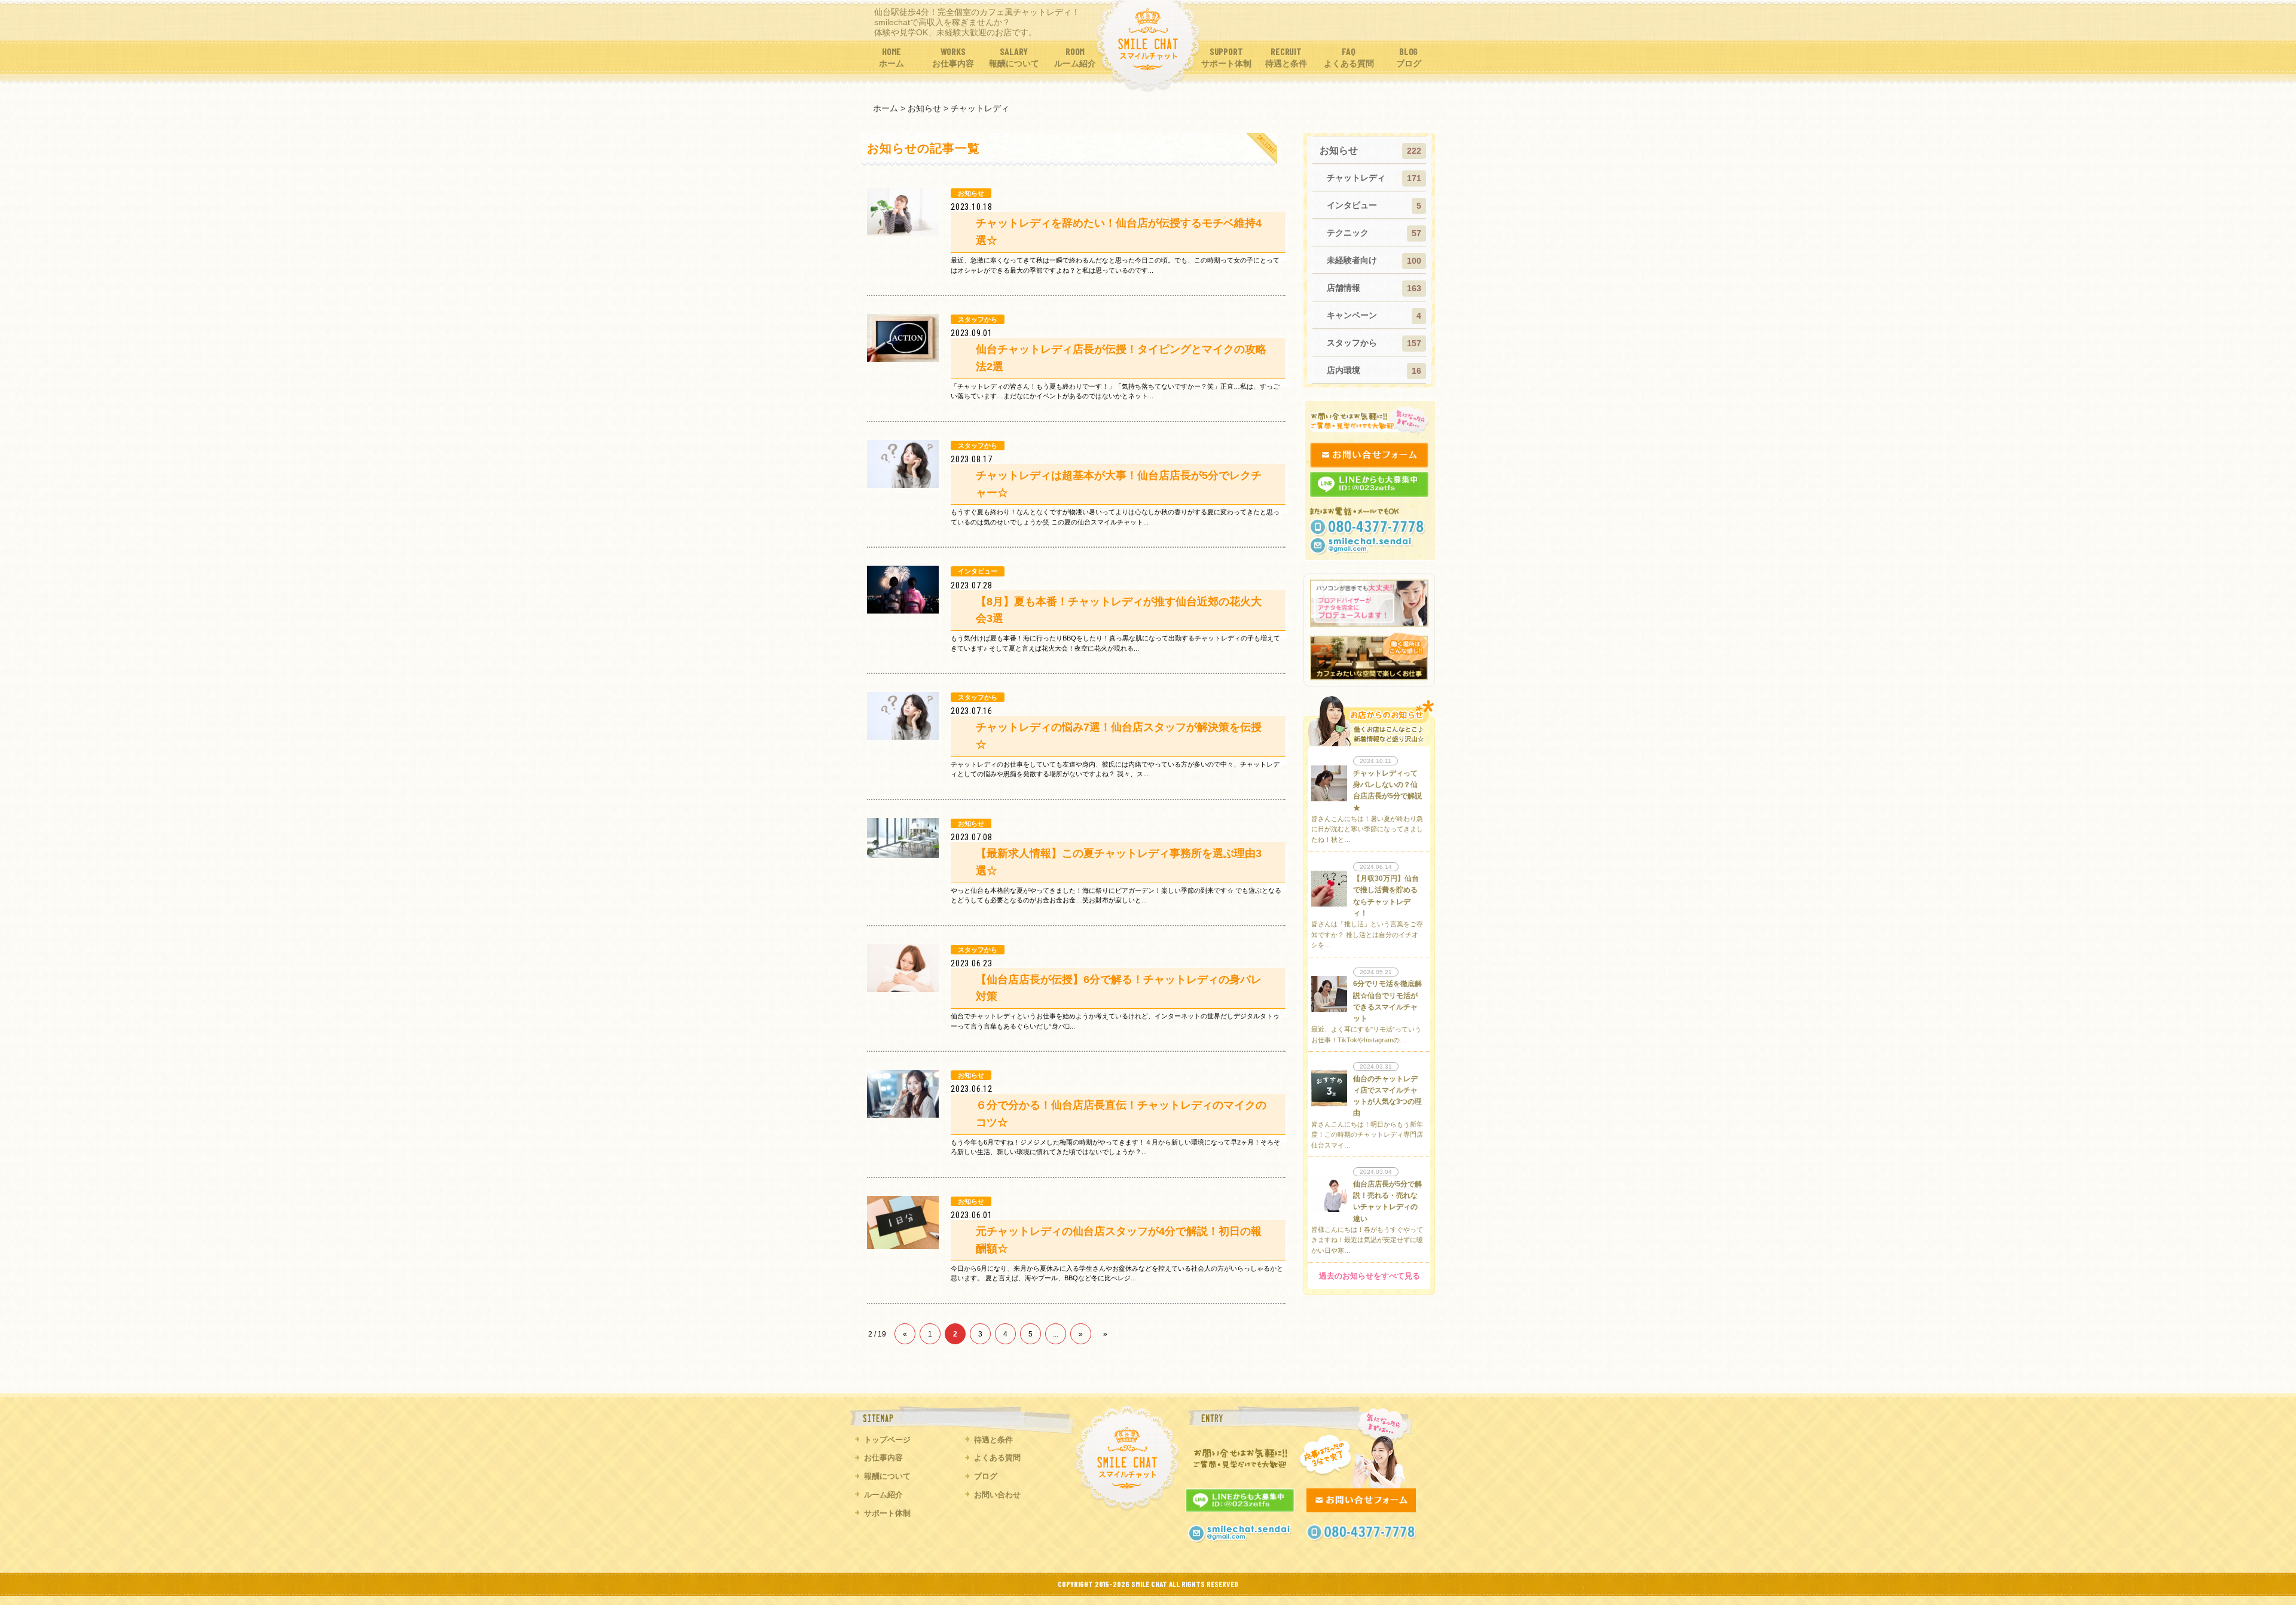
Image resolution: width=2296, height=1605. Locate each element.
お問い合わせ (997, 1495)
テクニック (1348, 233)
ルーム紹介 (883, 1495)
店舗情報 (1344, 288)
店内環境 (1344, 370)
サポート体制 (887, 1513)
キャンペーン (1352, 315)
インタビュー (1352, 205)
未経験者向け (1352, 260)
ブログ (986, 1476)
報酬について (887, 1476)
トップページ (887, 1440)
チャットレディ (1356, 178)
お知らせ (1339, 150)
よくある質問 (997, 1458)
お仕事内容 (883, 1458)
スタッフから (1352, 343)
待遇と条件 (993, 1440)
